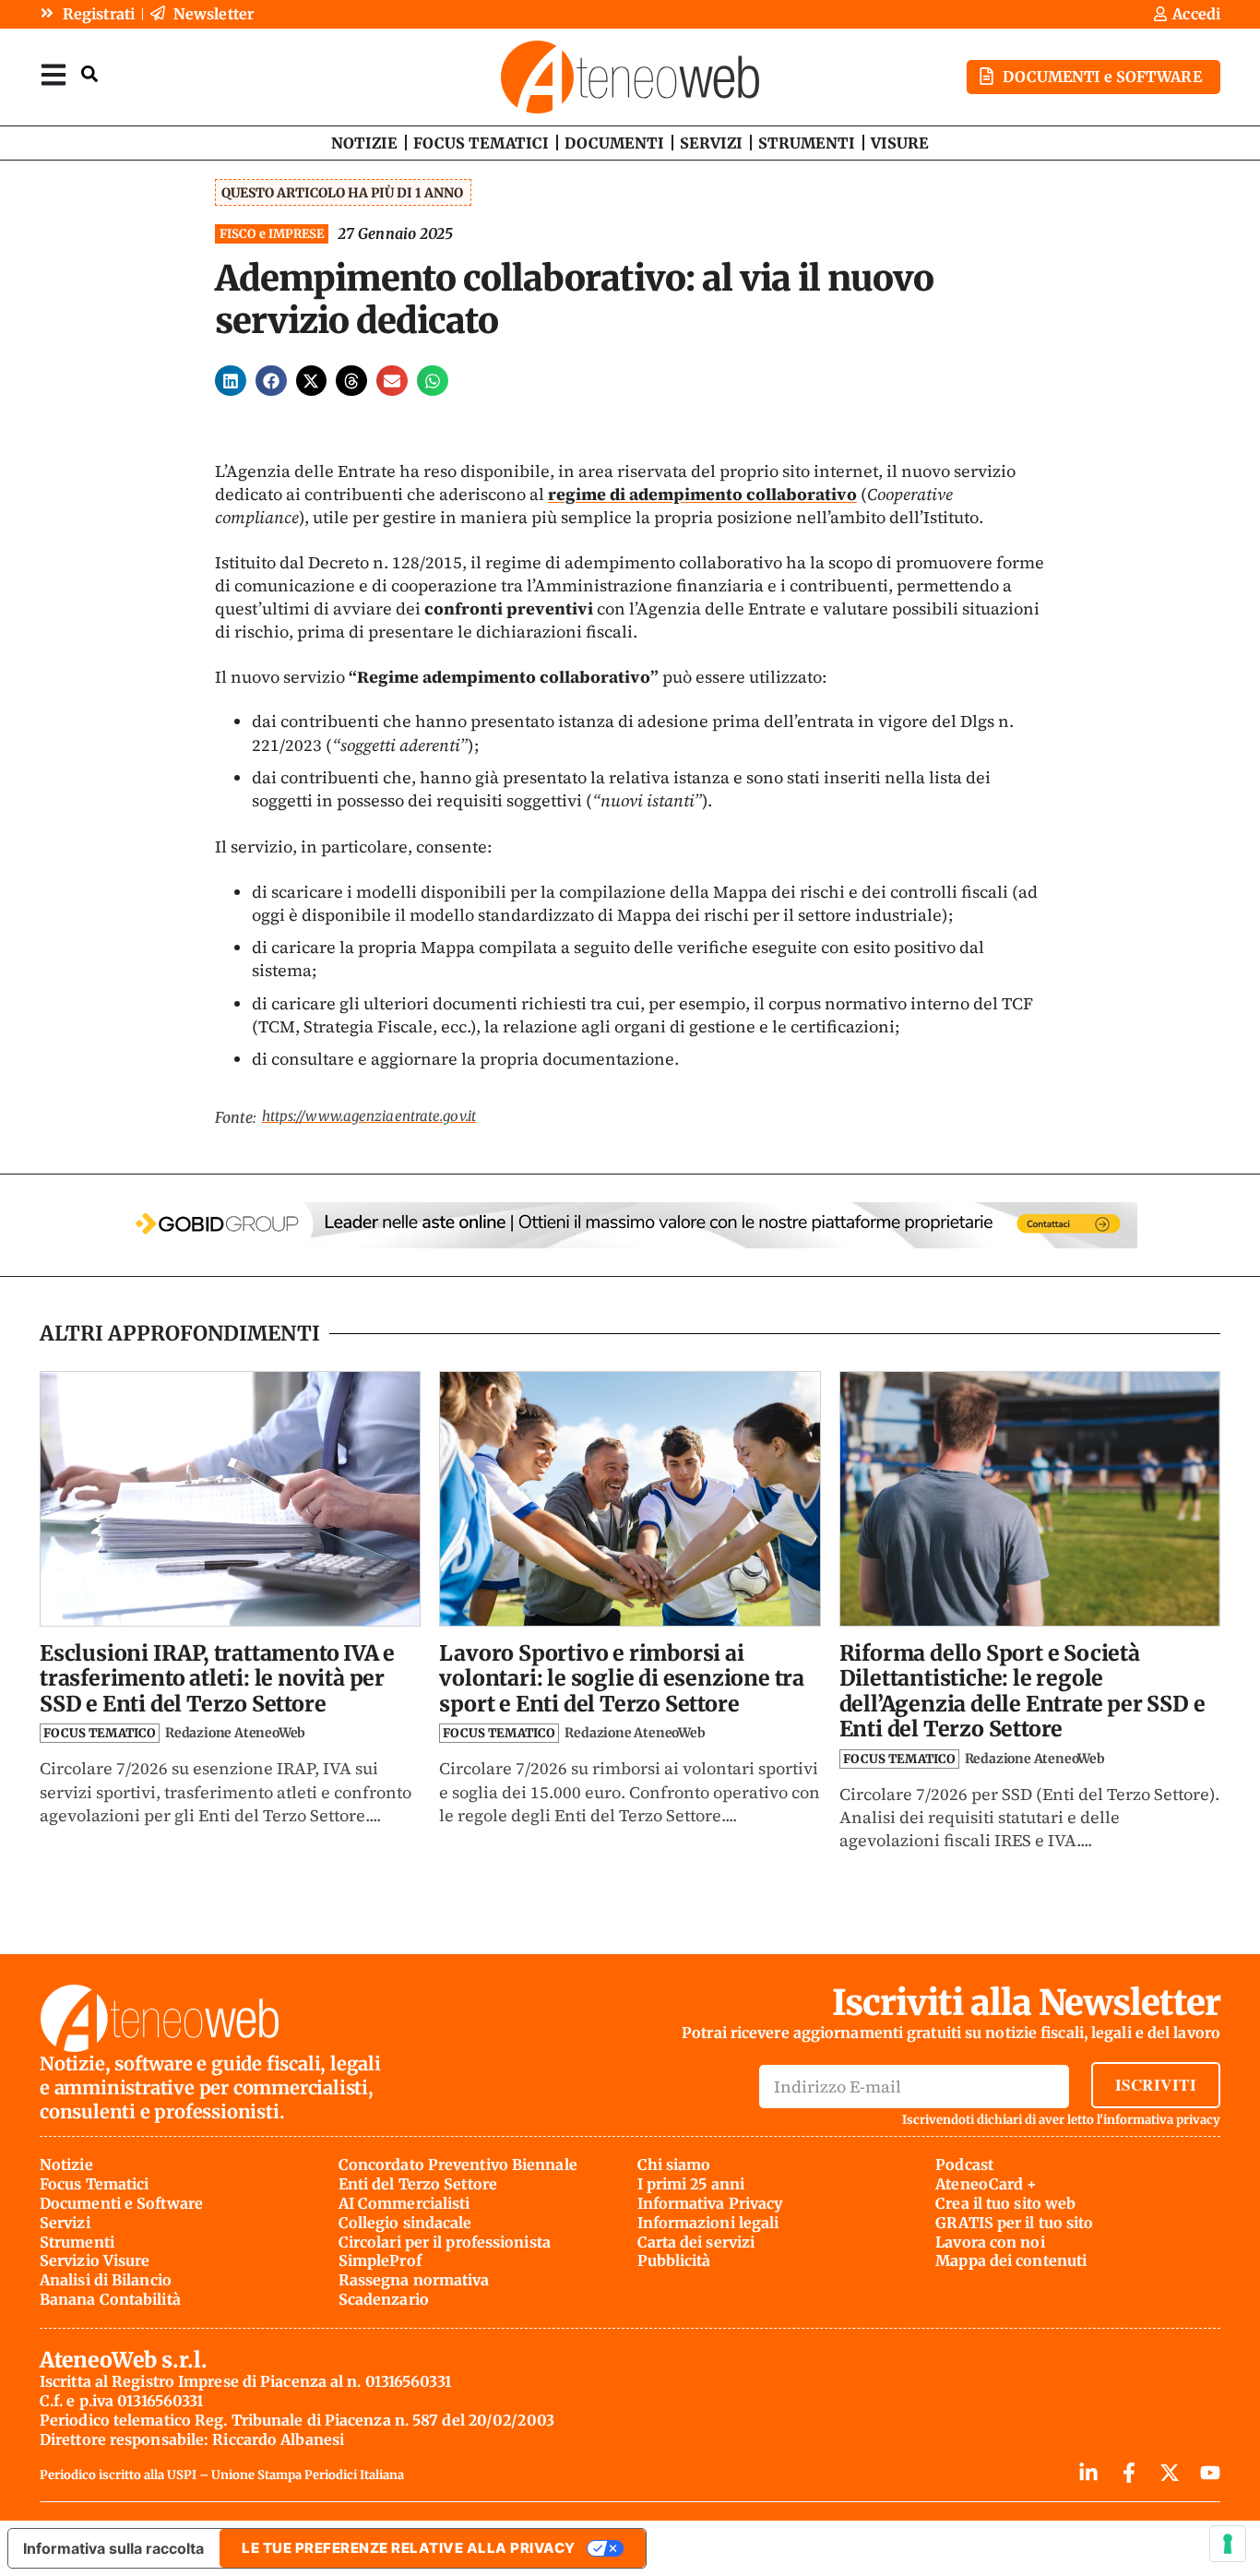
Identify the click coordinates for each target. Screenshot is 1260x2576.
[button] (231, 381)
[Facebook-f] (1129, 2473)
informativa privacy (1162, 2120)
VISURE (900, 143)
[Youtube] (1210, 2473)
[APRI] (53, 74)
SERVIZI (711, 143)
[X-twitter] (1170, 2473)
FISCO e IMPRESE (272, 234)
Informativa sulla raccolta (113, 2548)
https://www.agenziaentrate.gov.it (369, 1116)
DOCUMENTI (614, 143)
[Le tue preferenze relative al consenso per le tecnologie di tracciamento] (1228, 2544)
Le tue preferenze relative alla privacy (409, 2548)
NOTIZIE (364, 143)
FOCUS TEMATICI (481, 143)
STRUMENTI (807, 143)
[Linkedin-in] (1088, 2473)
